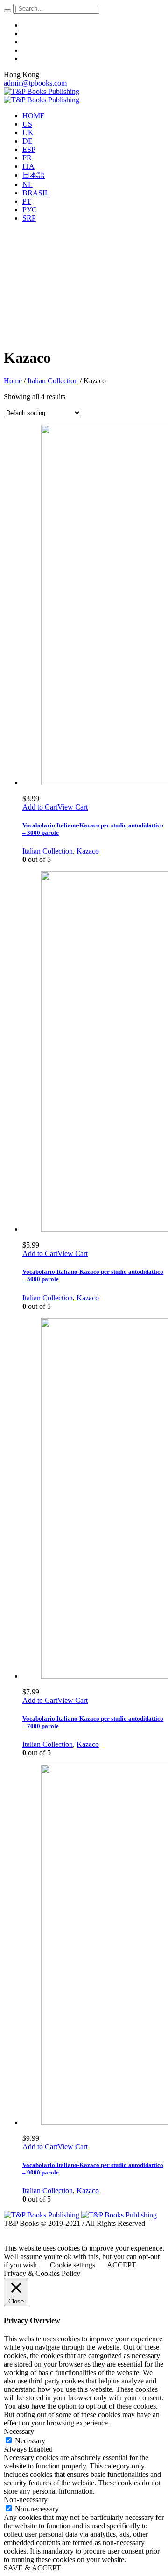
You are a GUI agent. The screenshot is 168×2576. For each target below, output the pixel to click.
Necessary (30, 2441)
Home (13, 381)
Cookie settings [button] (73, 2265)
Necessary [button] (19, 2431)
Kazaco (88, 851)
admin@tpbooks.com (35, 83)
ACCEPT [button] (122, 2265)
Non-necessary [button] (26, 2500)
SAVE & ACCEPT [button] (32, 2568)
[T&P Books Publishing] (42, 96)
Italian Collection (53, 381)
